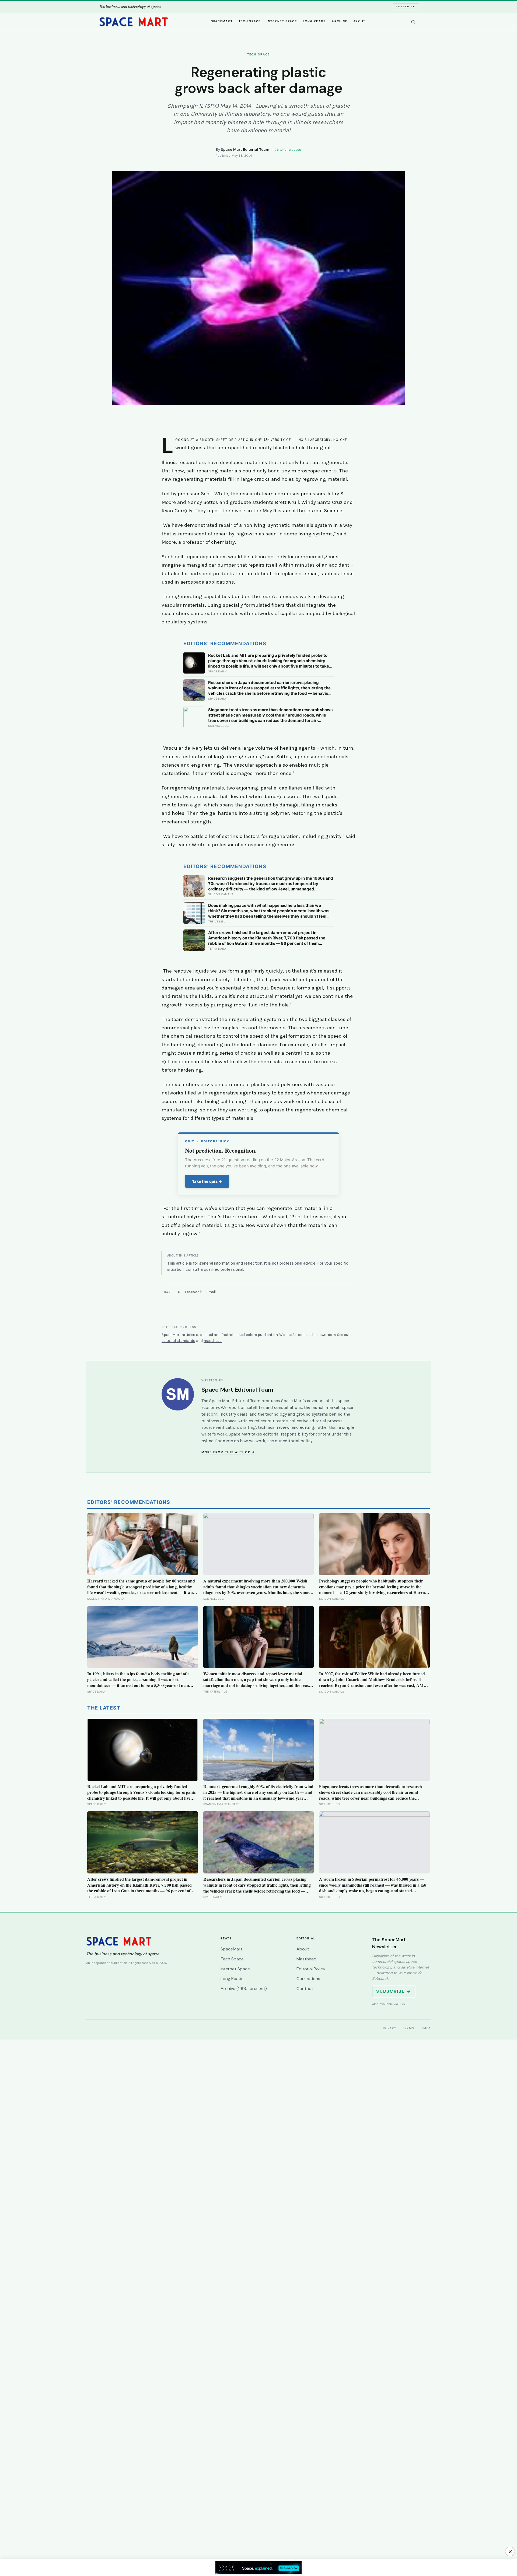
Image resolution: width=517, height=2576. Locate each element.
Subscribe (405, 6)
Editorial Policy (311, 1969)
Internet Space (282, 21)
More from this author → (228, 1452)
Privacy (390, 2028)
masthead (213, 1341)
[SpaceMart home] (134, 22)
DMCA (426, 2028)
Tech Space (250, 21)
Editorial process (288, 150)
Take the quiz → (207, 1181)
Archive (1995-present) (244, 1989)
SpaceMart (222, 21)
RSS (402, 2004)
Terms (409, 2028)
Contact (305, 1989)
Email (211, 1292)
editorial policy (298, 1441)
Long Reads (315, 21)
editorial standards (178, 1341)
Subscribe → (394, 1991)
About (359, 21)
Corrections (308, 1979)
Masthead (306, 1959)
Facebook (193, 1292)
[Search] (413, 22)
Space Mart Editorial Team (245, 150)
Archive (340, 21)
